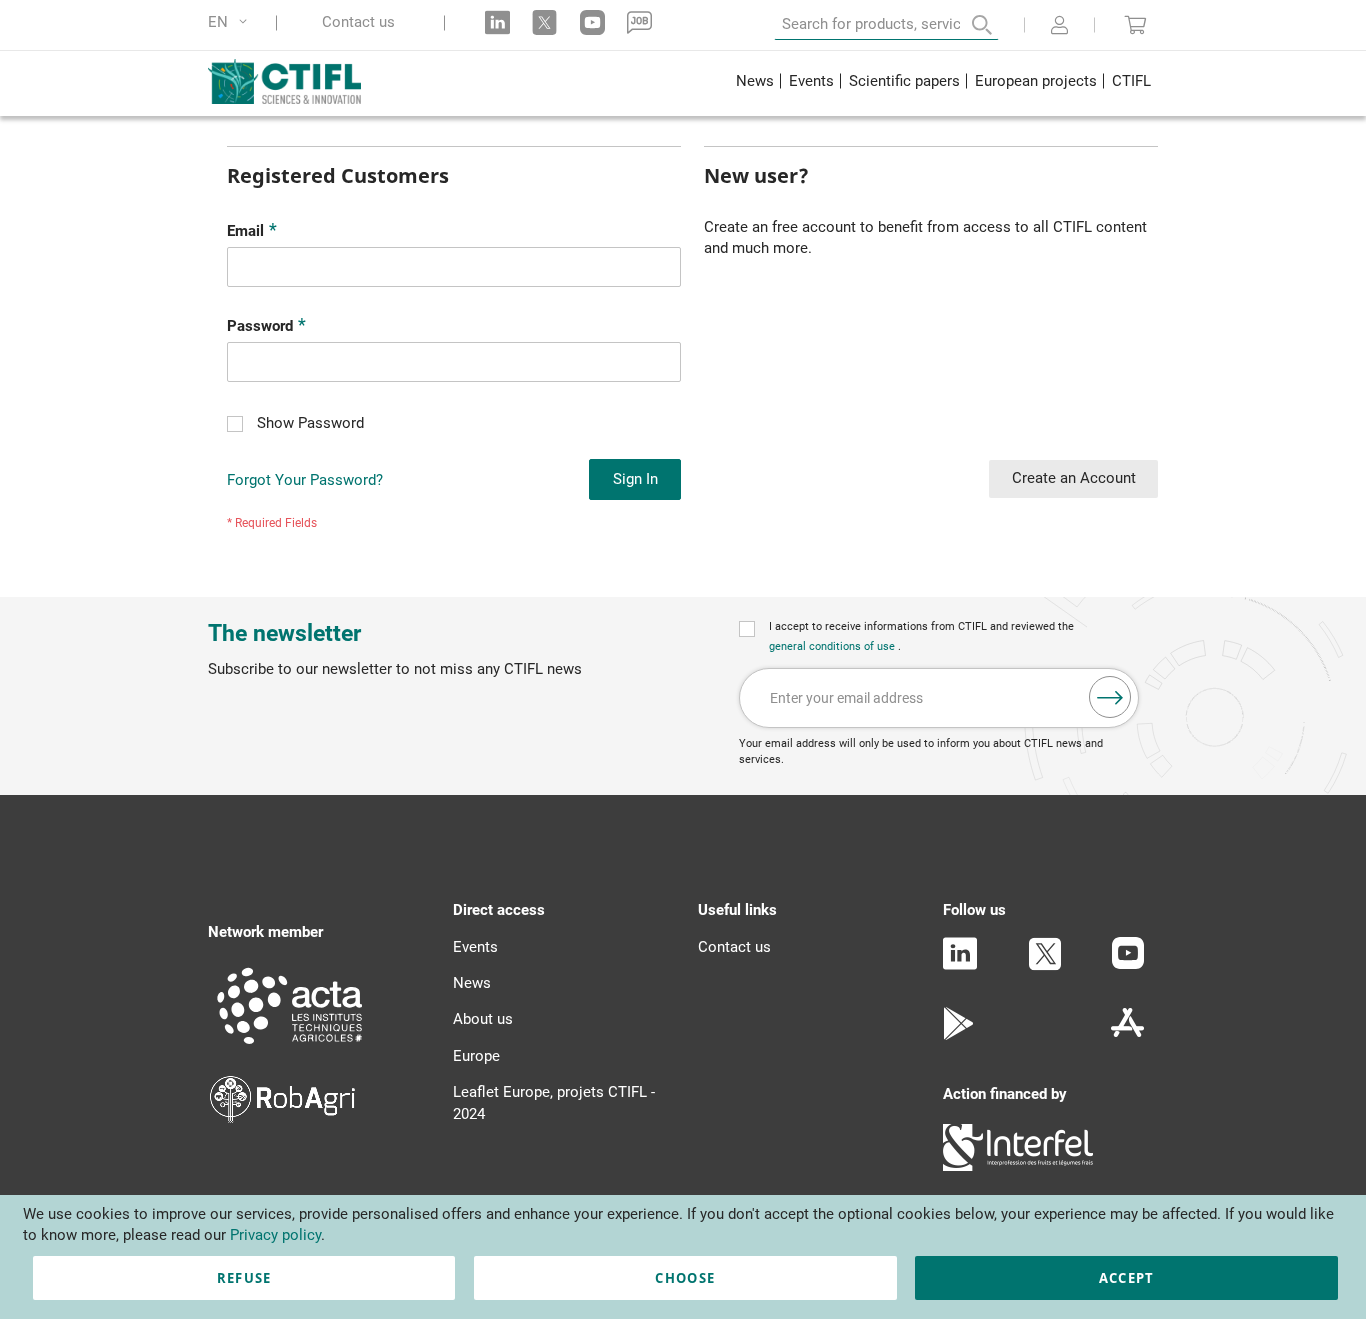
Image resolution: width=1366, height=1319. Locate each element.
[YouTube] (1128, 964)
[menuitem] (754, 83)
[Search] (968, 25)
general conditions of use (833, 646)
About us (483, 1019)
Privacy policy (275, 1235)
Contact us (358, 22)
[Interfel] (1018, 1166)
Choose (685, 1278)
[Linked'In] (960, 965)
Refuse (244, 1278)
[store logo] (299, 81)
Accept (1127, 1278)
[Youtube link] (592, 22)
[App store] (1127, 1035)
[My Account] (1059, 27)
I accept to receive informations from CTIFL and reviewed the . (921, 636)
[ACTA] (290, 1047)
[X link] (544, 22)
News (472, 983)
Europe (476, 1056)
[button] (231, 22)
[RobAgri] (282, 1118)
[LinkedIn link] (497, 22)
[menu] (943, 83)
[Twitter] (1045, 966)
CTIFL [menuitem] (1131, 81)
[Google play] (959, 1035)
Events (475, 947)
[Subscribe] (1110, 697)
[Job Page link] (639, 22)
